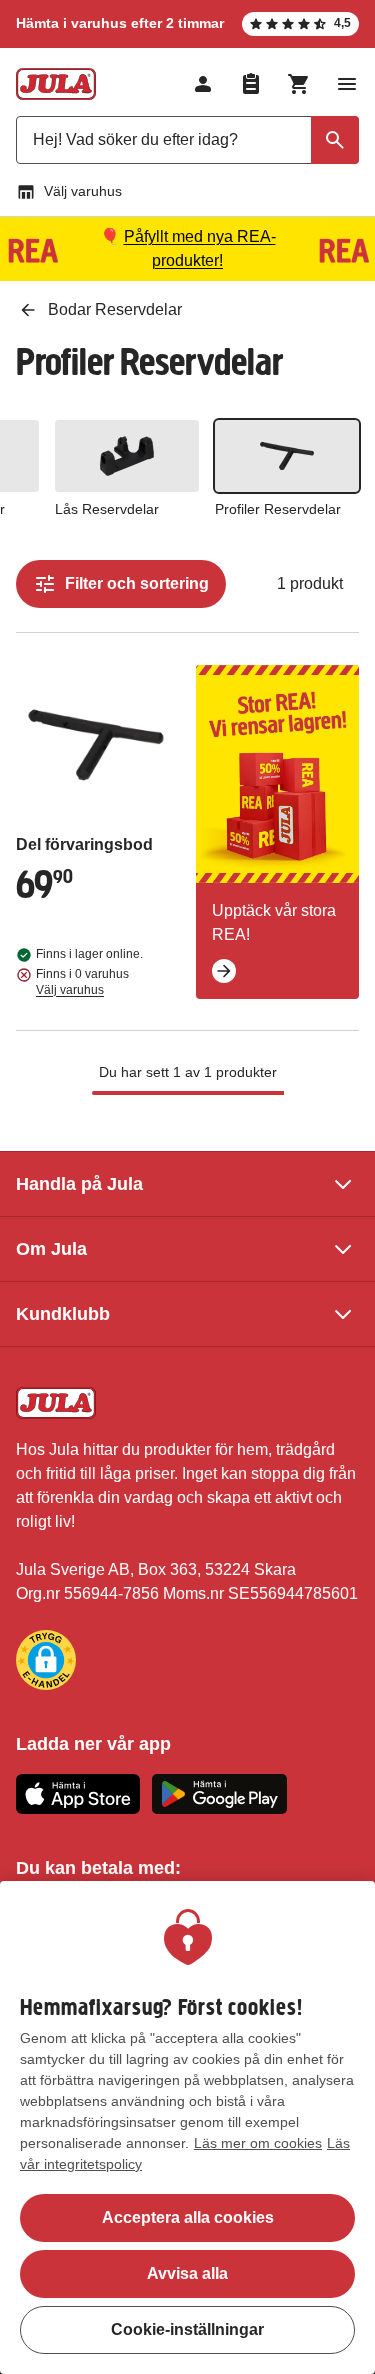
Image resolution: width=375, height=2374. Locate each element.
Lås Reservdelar (107, 509)
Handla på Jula (79, 1184)
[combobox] (187, 140)
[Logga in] (203, 84)
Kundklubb (63, 1314)
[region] (187, 2127)
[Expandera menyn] (347, 84)
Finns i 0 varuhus (82, 982)
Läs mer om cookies (258, 2143)
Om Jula (51, 1249)
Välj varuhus (83, 191)
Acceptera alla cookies (188, 2217)
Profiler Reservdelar (278, 509)
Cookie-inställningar (187, 2329)
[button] (46, 1660)
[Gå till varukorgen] (299, 84)
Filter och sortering (137, 583)
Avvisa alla (187, 2273)
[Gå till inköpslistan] (251, 84)
